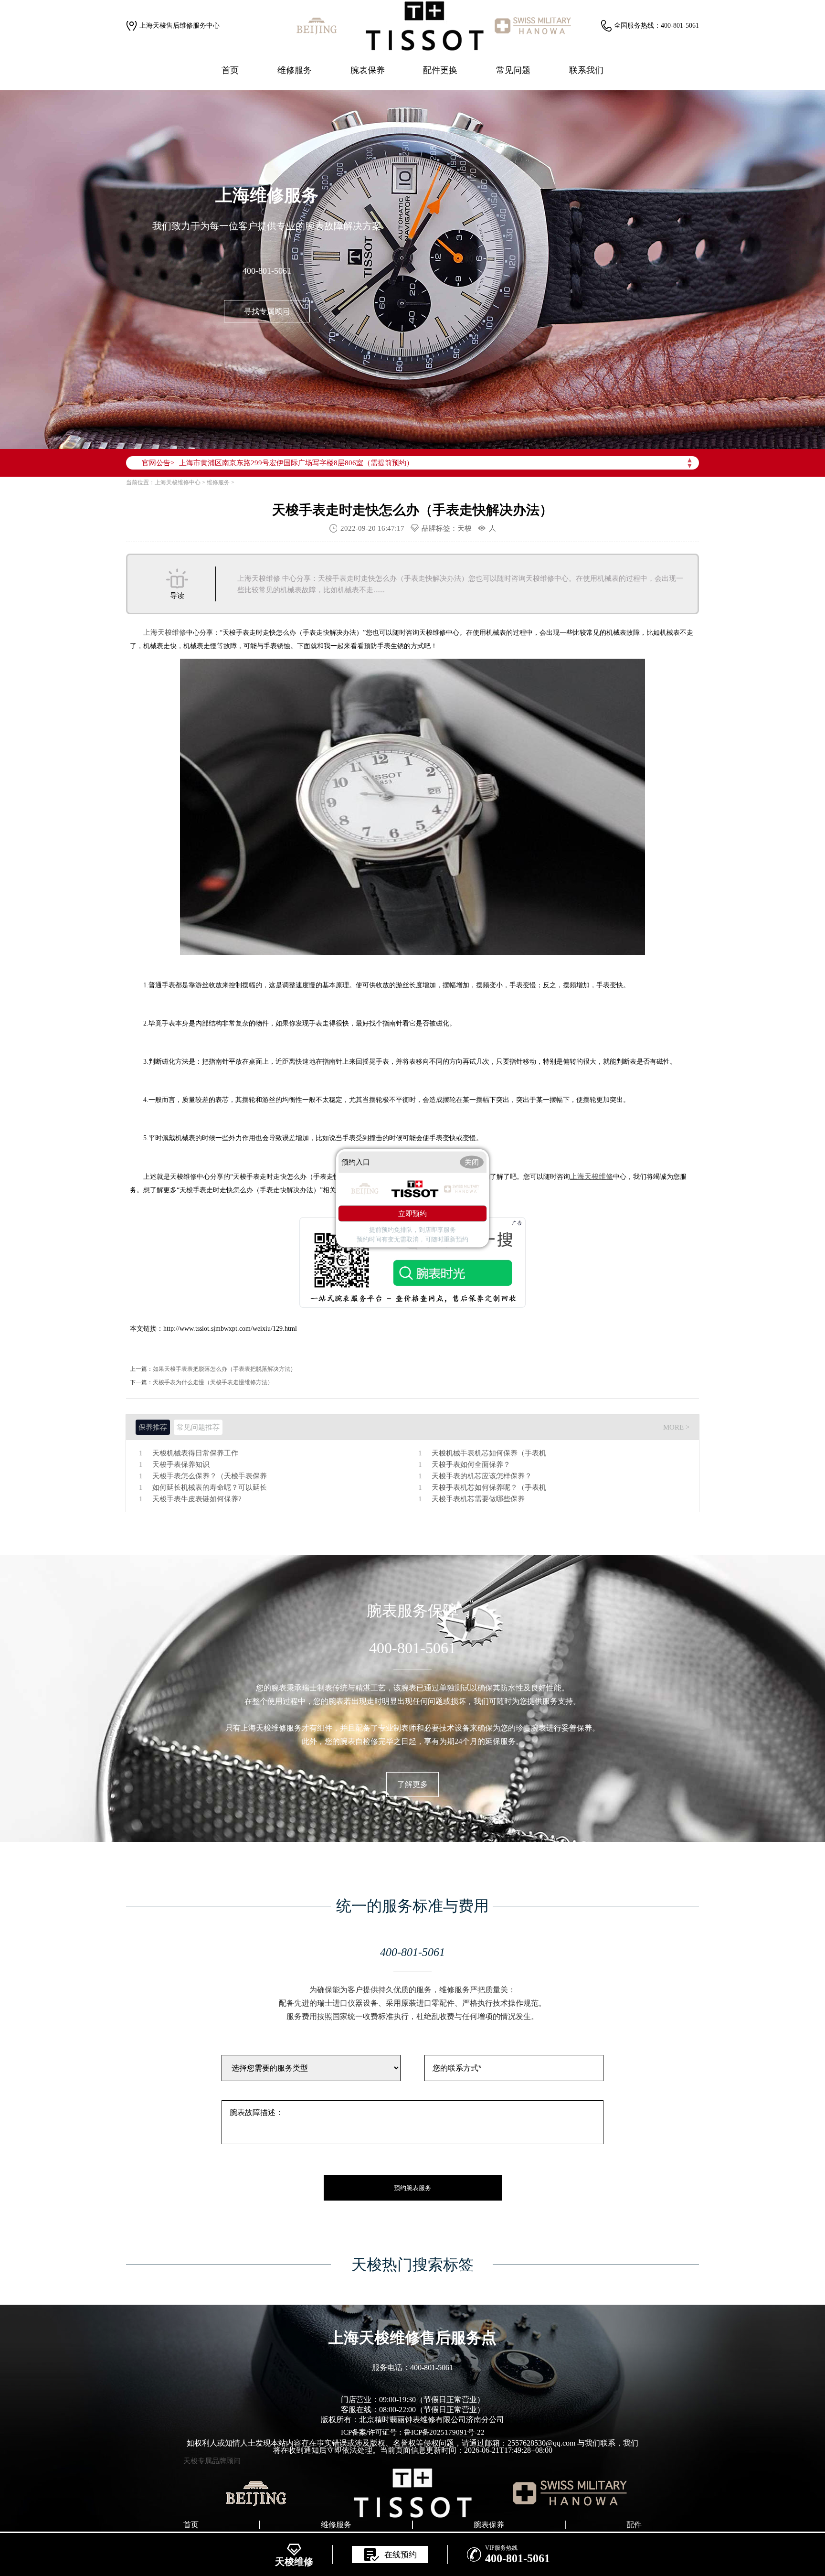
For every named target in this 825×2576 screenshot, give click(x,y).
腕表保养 (368, 70)
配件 (634, 2525)
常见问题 (513, 70)
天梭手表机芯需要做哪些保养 (478, 1499)
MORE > (676, 1427)
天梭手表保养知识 (181, 1465)
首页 (230, 70)
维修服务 (295, 70)
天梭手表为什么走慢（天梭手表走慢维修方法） (213, 1382)
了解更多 (412, 1784)
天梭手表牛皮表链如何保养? (197, 1499)
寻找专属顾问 (267, 311)
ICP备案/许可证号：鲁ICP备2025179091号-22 (413, 2432)
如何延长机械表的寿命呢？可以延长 (210, 1488)
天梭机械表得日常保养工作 (195, 1453)
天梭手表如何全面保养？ (471, 1465)
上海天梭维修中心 (178, 482)
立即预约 (412, 1213)
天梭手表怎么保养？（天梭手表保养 (210, 1476)
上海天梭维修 (165, 632)
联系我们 (586, 70)
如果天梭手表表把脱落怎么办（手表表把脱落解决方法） (224, 1369)
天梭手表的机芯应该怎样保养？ (482, 1476)
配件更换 (440, 70)
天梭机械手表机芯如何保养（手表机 (489, 1453)
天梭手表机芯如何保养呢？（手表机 (489, 1488)
